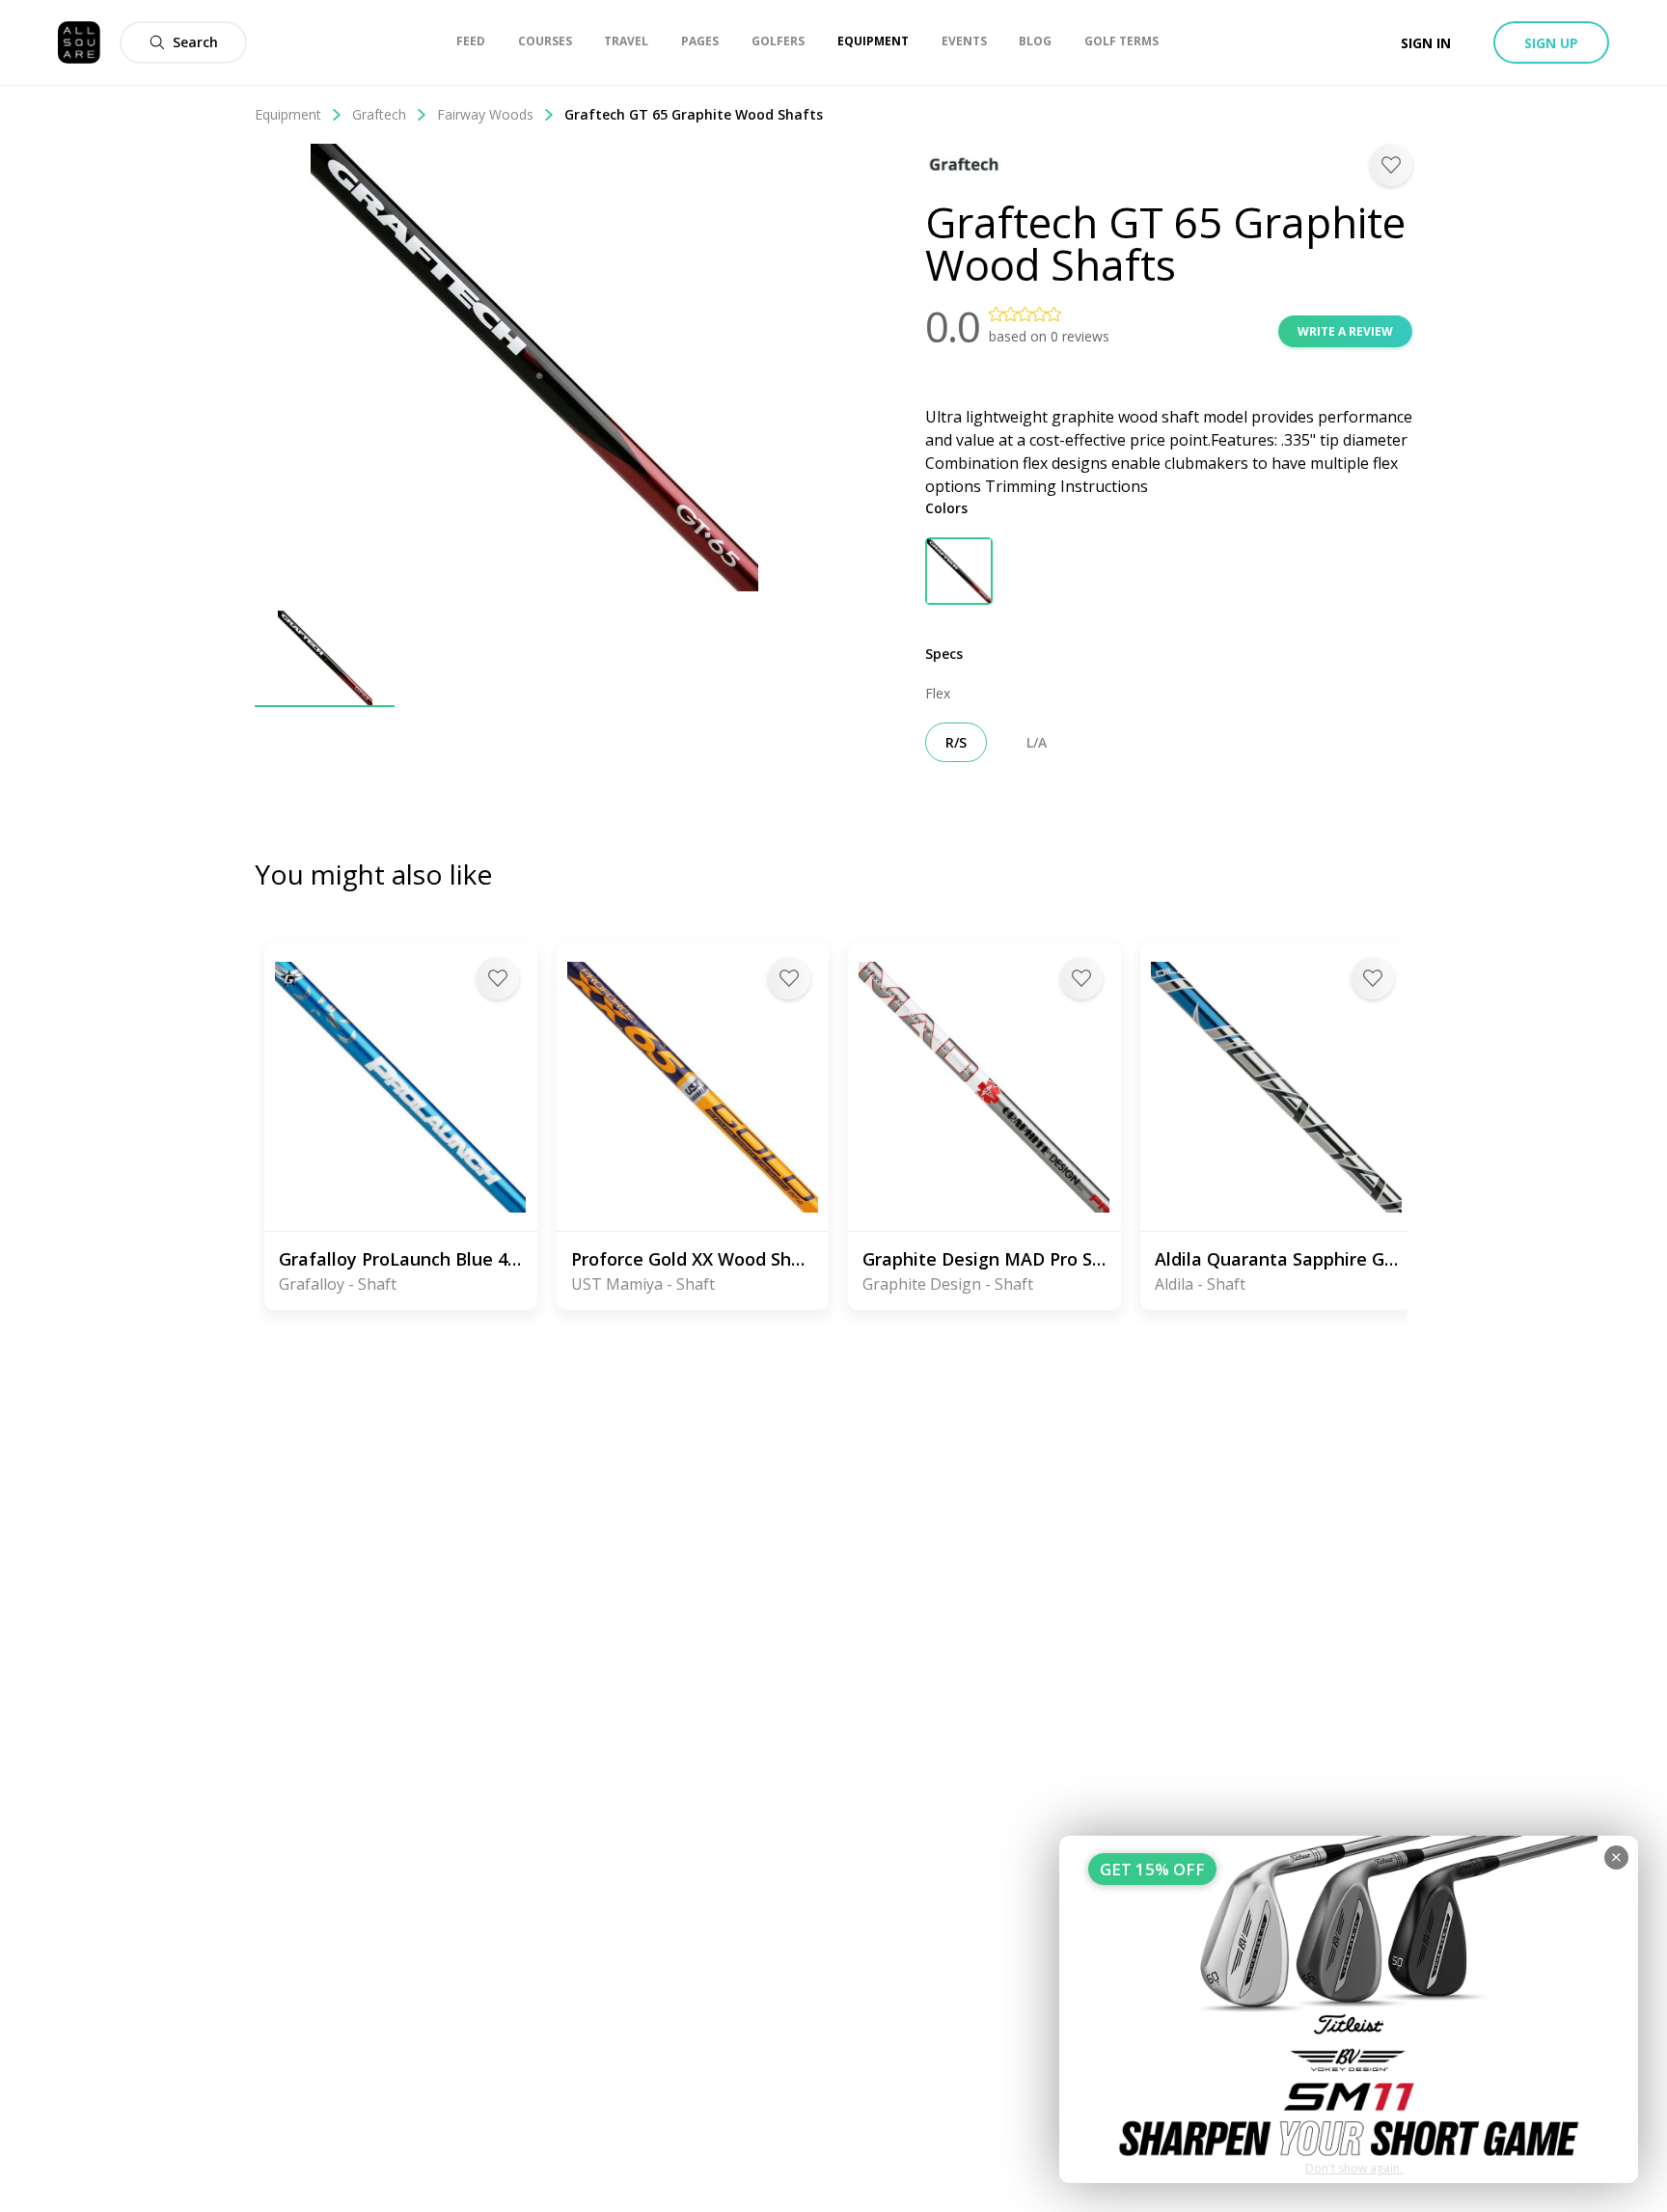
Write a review (1345, 331)
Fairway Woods (485, 114)
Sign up (1551, 43)
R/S (956, 742)
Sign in (1426, 43)
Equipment (288, 114)
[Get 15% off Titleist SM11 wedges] (1349, 2009)
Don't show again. (1354, 2168)
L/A (1037, 742)
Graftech (379, 114)
